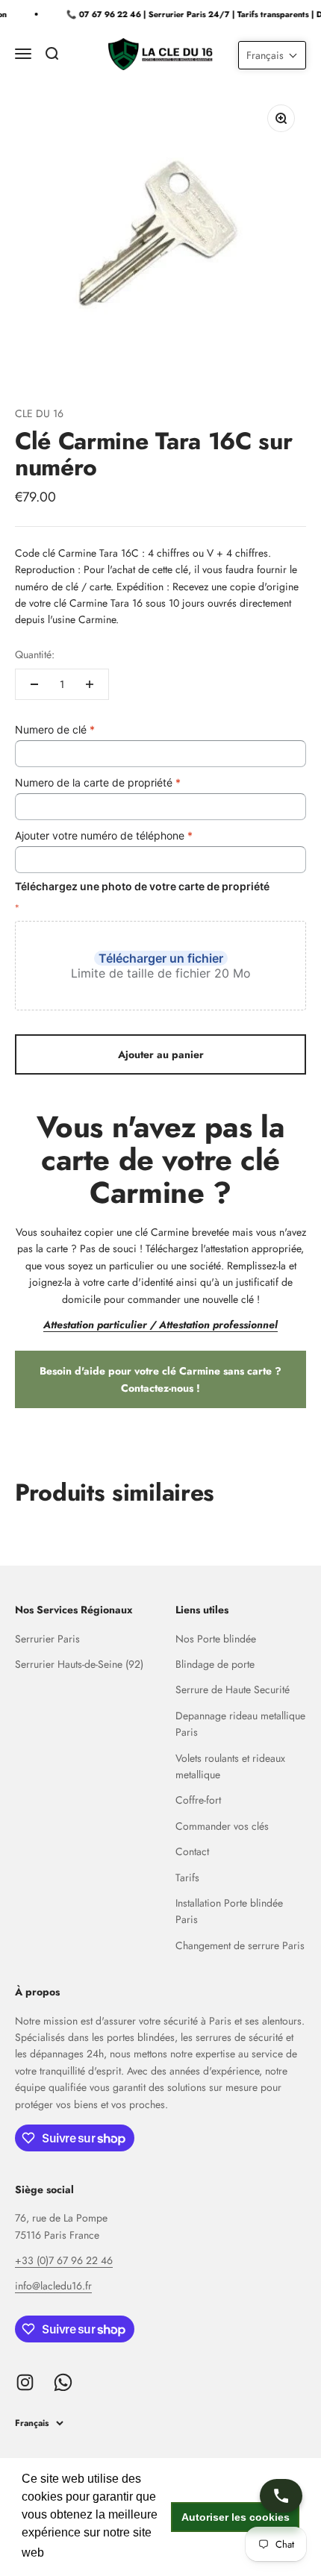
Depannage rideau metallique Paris (240, 1724)
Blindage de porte (215, 1664)
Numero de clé (55, 729)
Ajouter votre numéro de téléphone (104, 835)
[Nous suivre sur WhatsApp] (63, 2382)
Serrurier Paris (47, 1639)
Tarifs (187, 1878)
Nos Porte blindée (216, 1639)
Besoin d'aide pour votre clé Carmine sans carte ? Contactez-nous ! (160, 1379)
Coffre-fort (198, 1800)
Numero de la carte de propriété (98, 782)
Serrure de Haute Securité (233, 1689)
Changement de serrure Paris (240, 1945)
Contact (192, 1851)
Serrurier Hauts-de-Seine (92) (79, 1664)
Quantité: (35, 654)
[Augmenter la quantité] (90, 684)
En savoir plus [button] (87, 2552)
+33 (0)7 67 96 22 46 (64, 2260)
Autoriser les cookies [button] (236, 2517)
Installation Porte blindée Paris (229, 1911)
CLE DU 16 (39, 413)
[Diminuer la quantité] (34, 684)
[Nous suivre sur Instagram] (25, 2382)
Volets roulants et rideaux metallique (230, 1766)
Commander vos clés (222, 1826)
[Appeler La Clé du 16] (281, 2496)
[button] (272, 55)
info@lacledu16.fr (53, 2286)
